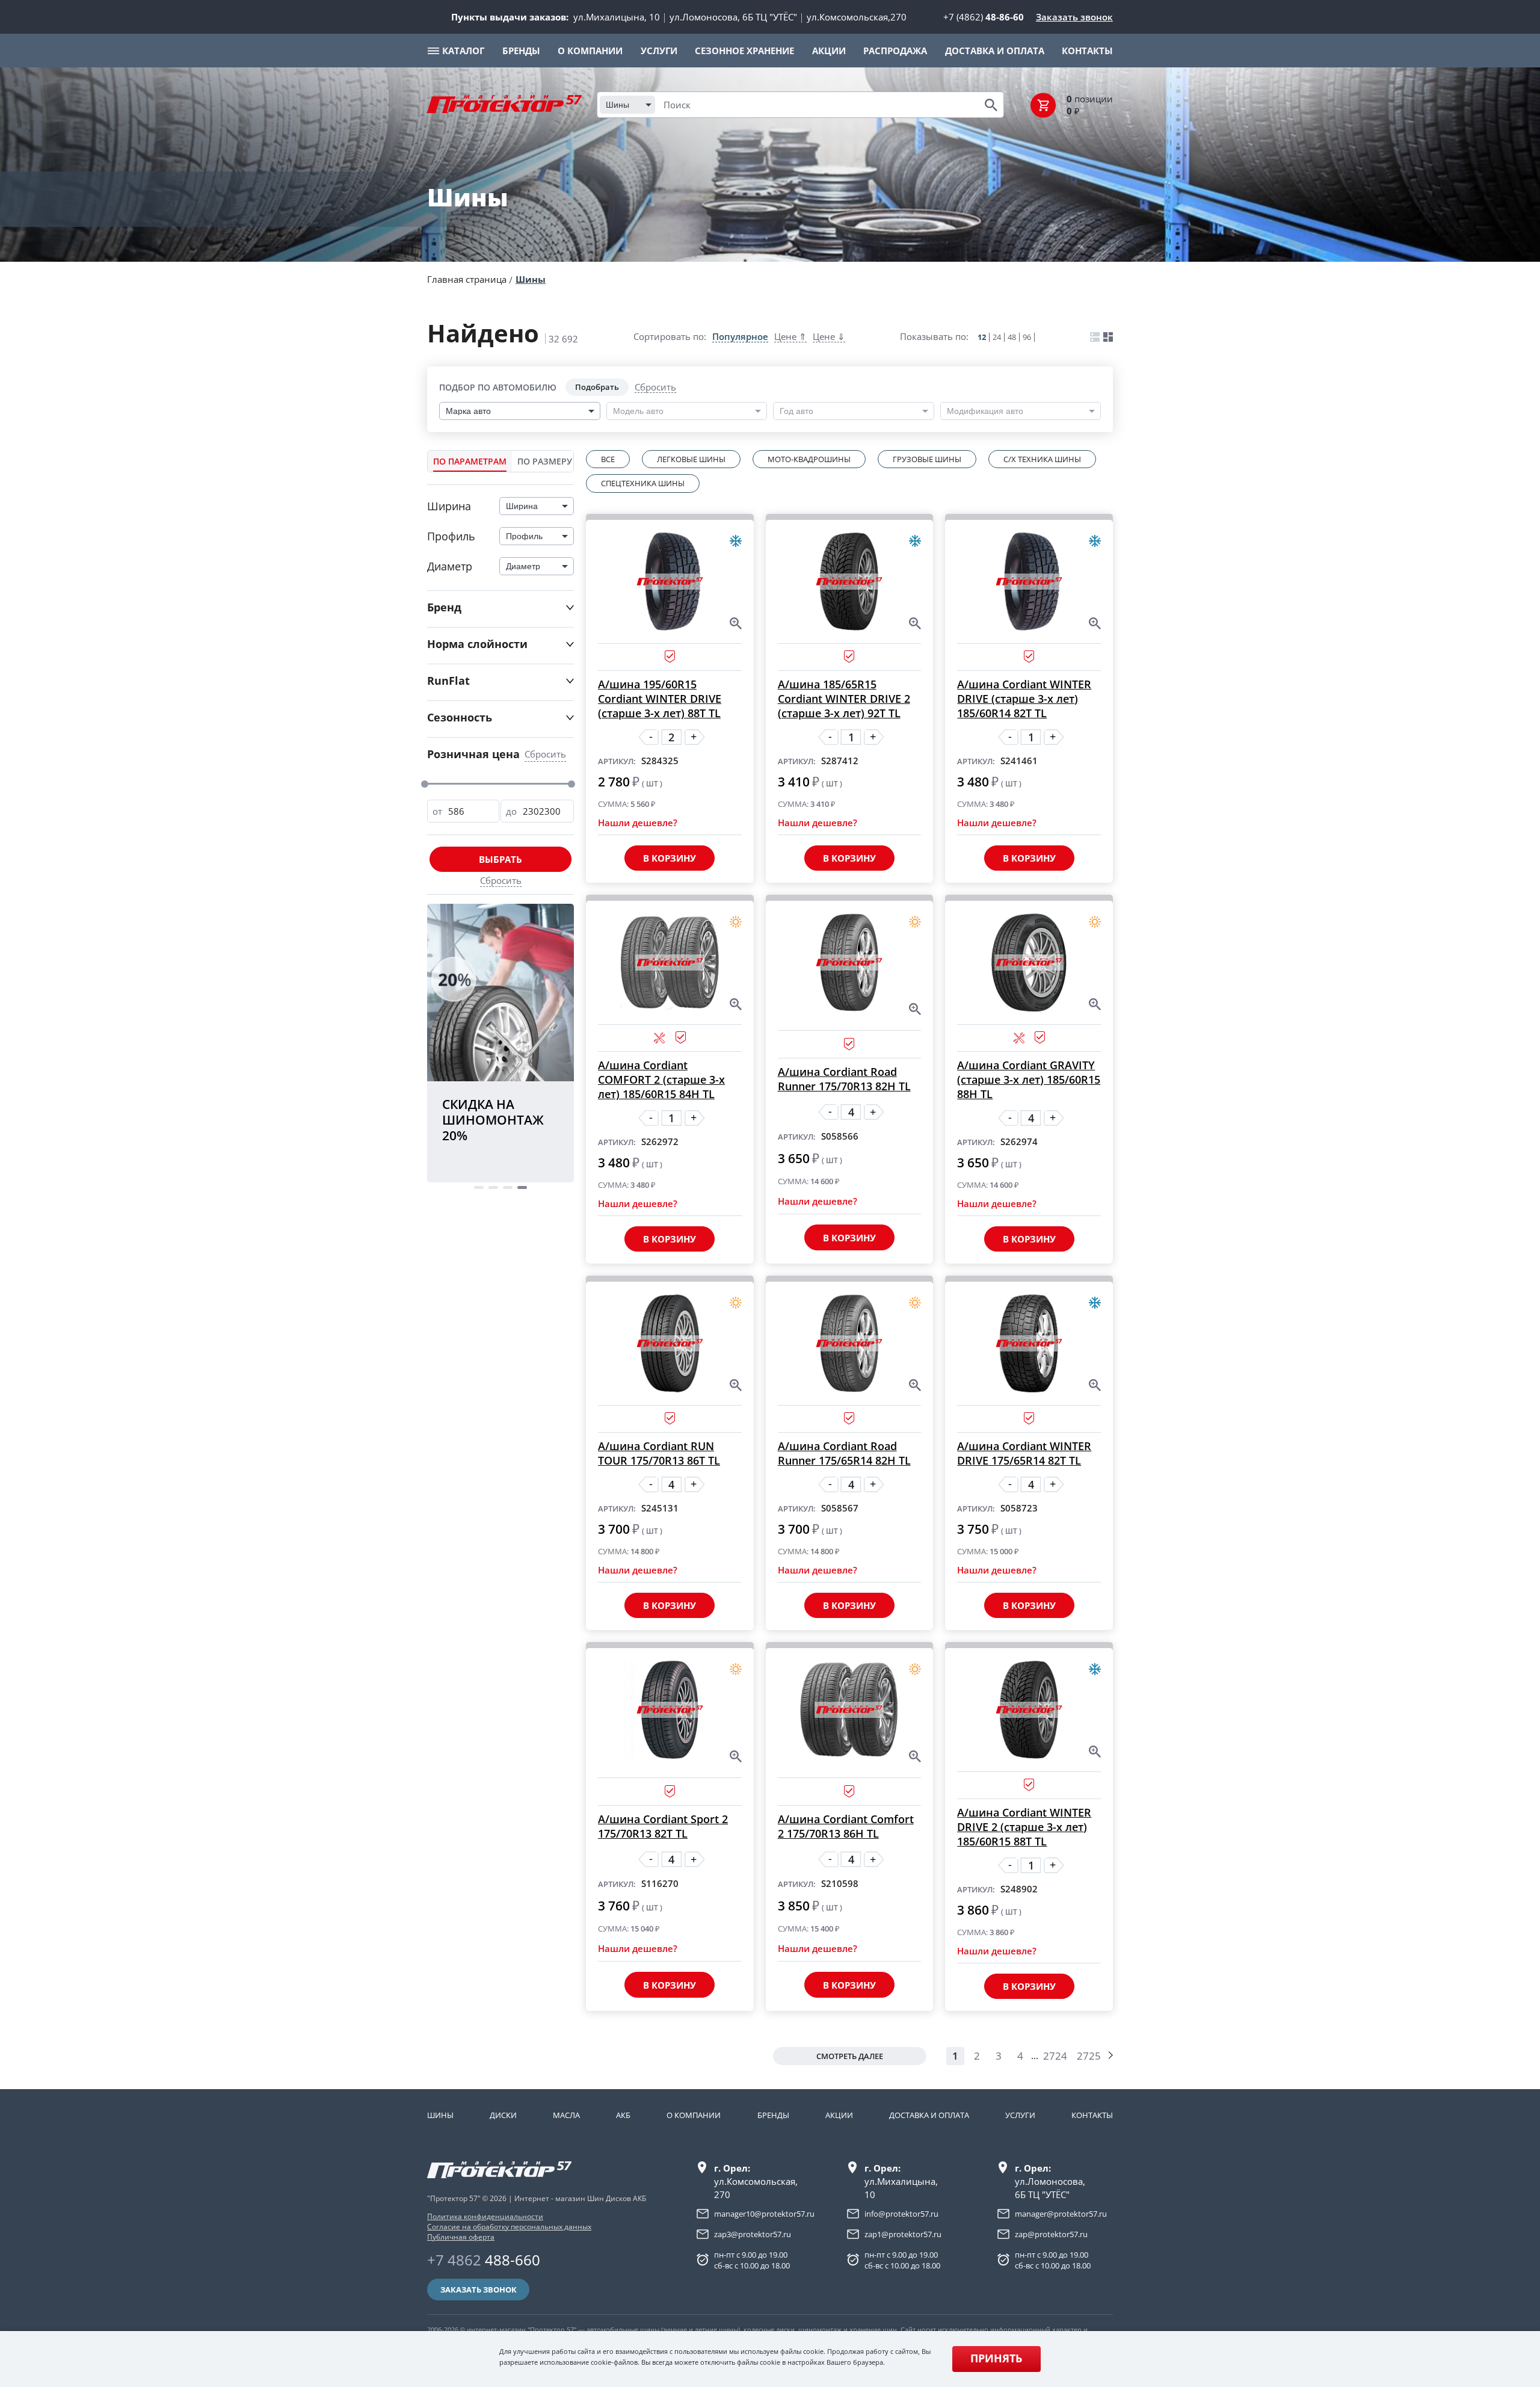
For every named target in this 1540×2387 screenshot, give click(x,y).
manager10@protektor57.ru (764, 2214)
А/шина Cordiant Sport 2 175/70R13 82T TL (663, 1826)
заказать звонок (479, 2290)
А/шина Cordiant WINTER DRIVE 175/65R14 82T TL (1024, 1453)
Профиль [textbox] (524, 536)
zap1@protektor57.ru (903, 2234)
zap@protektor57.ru (1051, 2234)
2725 (1089, 2056)
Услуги (1020, 2115)
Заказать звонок (1074, 17)
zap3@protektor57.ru (753, 2234)
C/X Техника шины (1042, 459)
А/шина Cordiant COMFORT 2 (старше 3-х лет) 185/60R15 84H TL (661, 1079)
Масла (566, 2115)
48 (1012, 337)
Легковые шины (691, 459)
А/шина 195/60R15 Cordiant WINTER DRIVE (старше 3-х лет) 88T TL (660, 699)
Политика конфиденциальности (485, 2216)
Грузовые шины (927, 459)
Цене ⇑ (790, 337)
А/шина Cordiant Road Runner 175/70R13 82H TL (844, 1079)
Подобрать (597, 387)
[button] (479, 1187)
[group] (500, 1044)
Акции (839, 2115)
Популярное (740, 337)
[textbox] (641, 411)
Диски (503, 2115)
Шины (531, 279)
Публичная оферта (461, 2237)
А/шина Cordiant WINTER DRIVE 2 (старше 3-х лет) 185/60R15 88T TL (1024, 1827)
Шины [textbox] (618, 105)
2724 (1055, 2056)
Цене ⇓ (829, 337)
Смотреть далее (850, 2056)
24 (997, 337)
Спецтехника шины (643, 483)
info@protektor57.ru (901, 2214)
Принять (996, 2358)
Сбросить (655, 388)
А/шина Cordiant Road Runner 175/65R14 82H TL (844, 1453)
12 (982, 337)
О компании (694, 2115)
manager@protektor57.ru (1061, 2214)
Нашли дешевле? (638, 823)
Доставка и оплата (929, 2115)
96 (1027, 337)
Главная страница (467, 279)
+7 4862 (484, 2260)
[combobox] (627, 105)
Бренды (773, 2115)
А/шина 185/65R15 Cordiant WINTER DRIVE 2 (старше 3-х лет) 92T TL (844, 699)
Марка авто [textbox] (468, 411)
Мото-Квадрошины (809, 459)
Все (608, 459)
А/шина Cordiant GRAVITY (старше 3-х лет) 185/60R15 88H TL (1029, 1079)
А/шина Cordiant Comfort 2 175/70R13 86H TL (846, 1826)
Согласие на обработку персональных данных (509, 2227)
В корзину (670, 858)
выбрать (500, 859)
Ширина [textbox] (522, 506)
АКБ (623, 2115)
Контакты (1092, 2115)
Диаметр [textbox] (523, 566)
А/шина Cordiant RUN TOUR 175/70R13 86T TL (659, 1453)
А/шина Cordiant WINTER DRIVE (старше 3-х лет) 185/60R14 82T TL (1024, 699)
